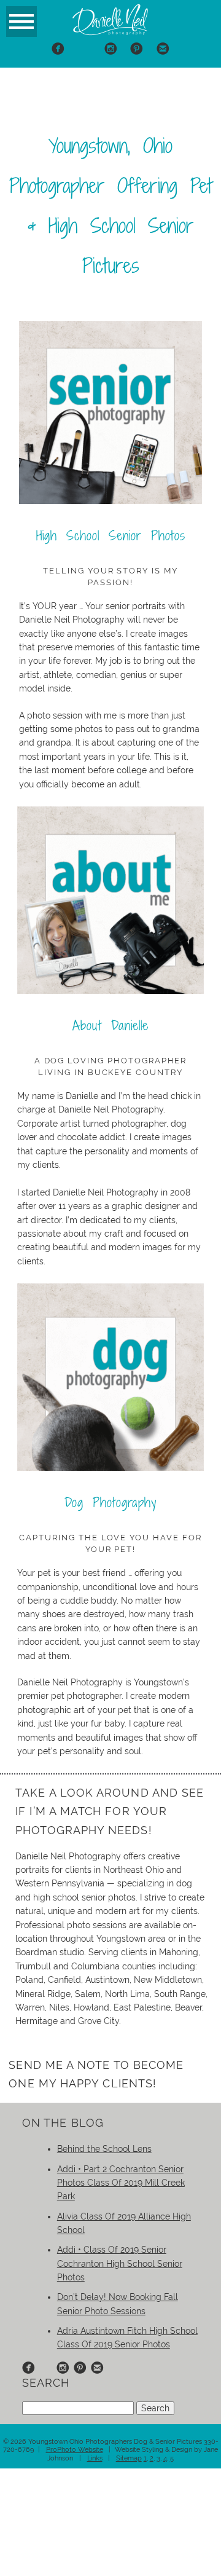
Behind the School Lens (104, 2149)
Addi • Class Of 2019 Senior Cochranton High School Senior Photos (120, 2263)
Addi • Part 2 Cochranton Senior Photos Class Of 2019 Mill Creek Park (121, 2183)
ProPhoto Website (75, 2450)
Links (95, 2458)
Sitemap (129, 2458)
